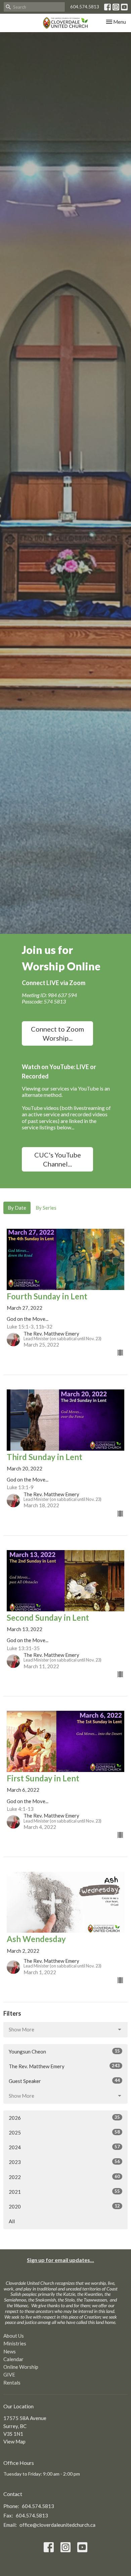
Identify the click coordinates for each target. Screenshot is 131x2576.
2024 (64, 2147)
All (12, 2221)
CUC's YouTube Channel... (58, 1159)
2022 (64, 2177)
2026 (64, 2118)
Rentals (12, 2383)
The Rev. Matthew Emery (64, 2066)
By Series (46, 1208)
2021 (64, 2192)
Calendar (13, 2359)
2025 (64, 2132)
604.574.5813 (85, 7)
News (10, 2351)
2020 (64, 2206)
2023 (64, 2162)
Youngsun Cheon (64, 2051)
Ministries (15, 2343)
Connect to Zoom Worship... (57, 1033)
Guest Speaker (64, 2081)
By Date (17, 1208)
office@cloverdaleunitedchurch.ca (57, 2525)
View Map (14, 2441)
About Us (14, 2336)
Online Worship (21, 2367)
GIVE (9, 2374)
